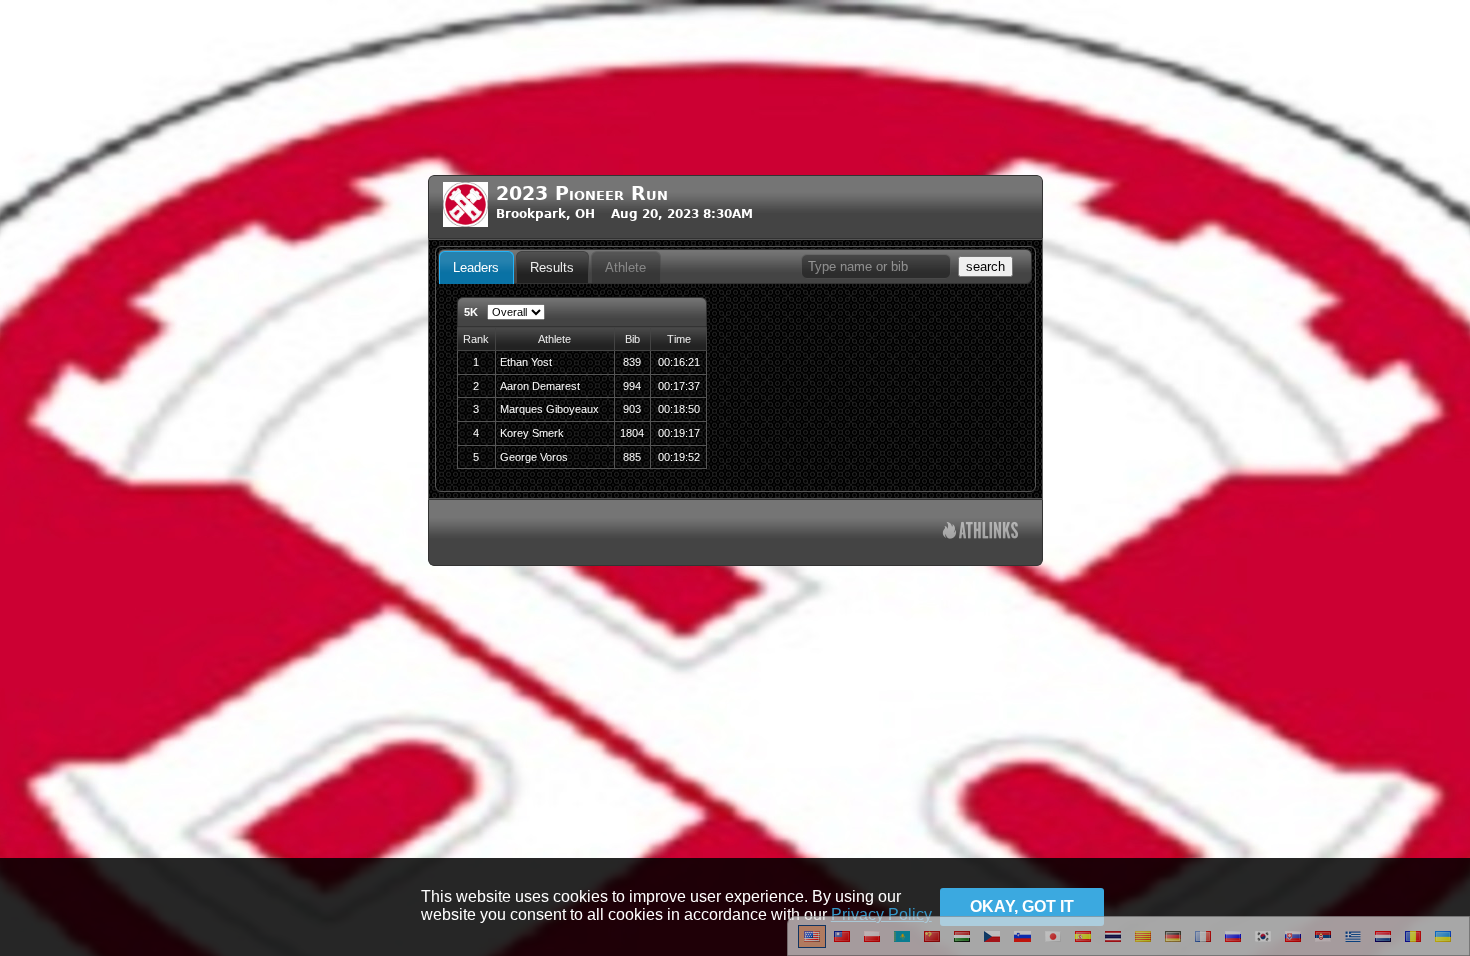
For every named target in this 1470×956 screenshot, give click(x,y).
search (985, 266)
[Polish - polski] (872, 944)
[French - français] (1203, 944)
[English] (812, 944)
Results (552, 267)
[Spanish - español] (1083, 944)
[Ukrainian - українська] (1443, 944)
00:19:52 (679, 457)
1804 (632, 433)
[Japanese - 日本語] (1053, 944)
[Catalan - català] (1143, 944)
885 (632, 457)
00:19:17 (679, 433)
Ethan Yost (526, 362)
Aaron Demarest (540, 386)
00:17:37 (679, 386)
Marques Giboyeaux (549, 409)
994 (632, 386)
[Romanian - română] (1413, 944)
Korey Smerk (532, 433)
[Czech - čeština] (992, 944)
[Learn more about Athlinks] (980, 532)
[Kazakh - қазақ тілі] (902, 944)
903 (632, 409)
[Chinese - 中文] (842, 944)
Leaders (476, 267)
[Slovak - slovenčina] (1293, 944)
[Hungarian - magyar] (962, 944)
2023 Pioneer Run (582, 193)
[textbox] (876, 266)
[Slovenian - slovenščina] (1022, 944)
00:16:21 (679, 362)
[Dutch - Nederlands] (1383, 944)
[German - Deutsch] (1173, 944)
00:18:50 (679, 409)
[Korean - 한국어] (1263, 944)
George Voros (534, 457)
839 (632, 362)
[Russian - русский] (1233, 944)
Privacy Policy (881, 914)
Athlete (625, 267)
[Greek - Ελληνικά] (1353, 944)
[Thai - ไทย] (1113, 944)
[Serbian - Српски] (1323, 944)
